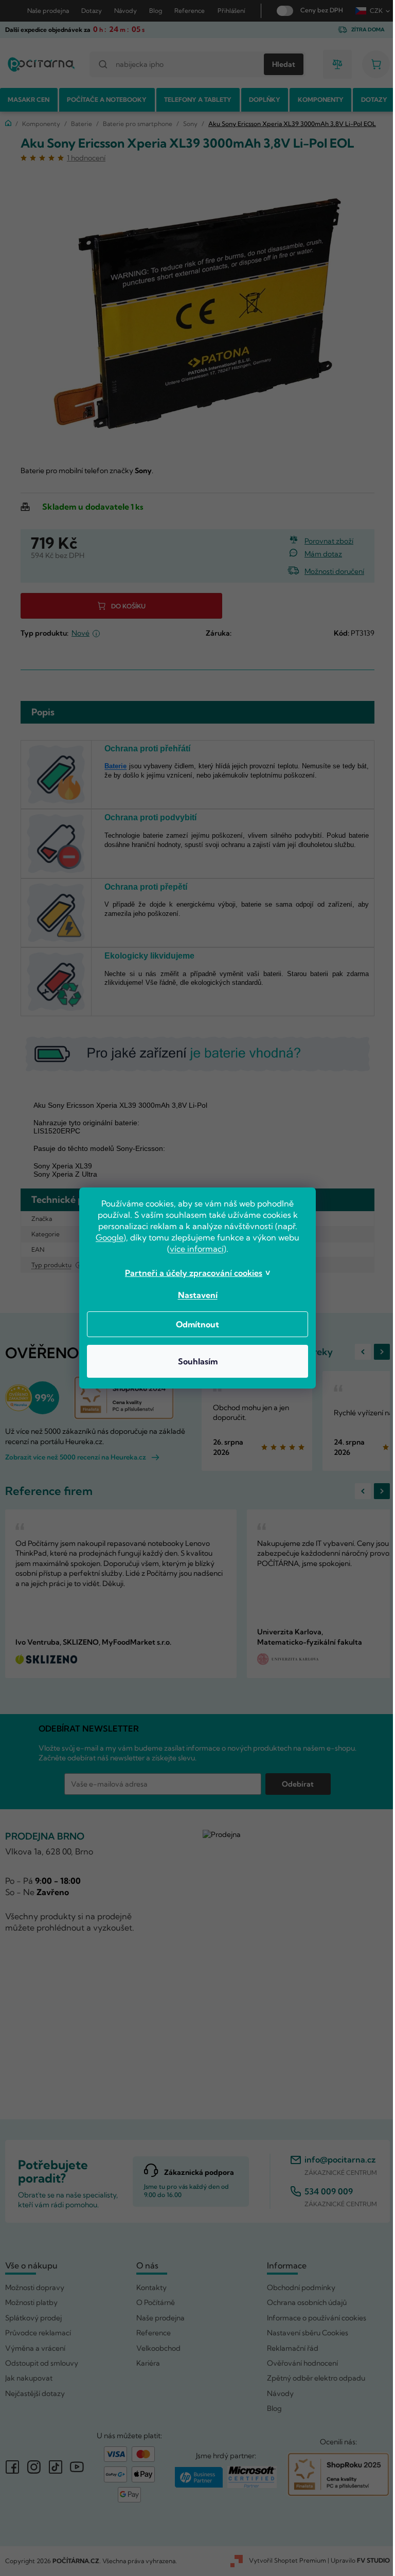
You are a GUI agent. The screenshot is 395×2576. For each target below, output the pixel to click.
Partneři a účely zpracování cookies (190, 1273)
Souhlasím (194, 1361)
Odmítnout (194, 1324)
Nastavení (194, 1295)
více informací (193, 1249)
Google (106, 1237)
